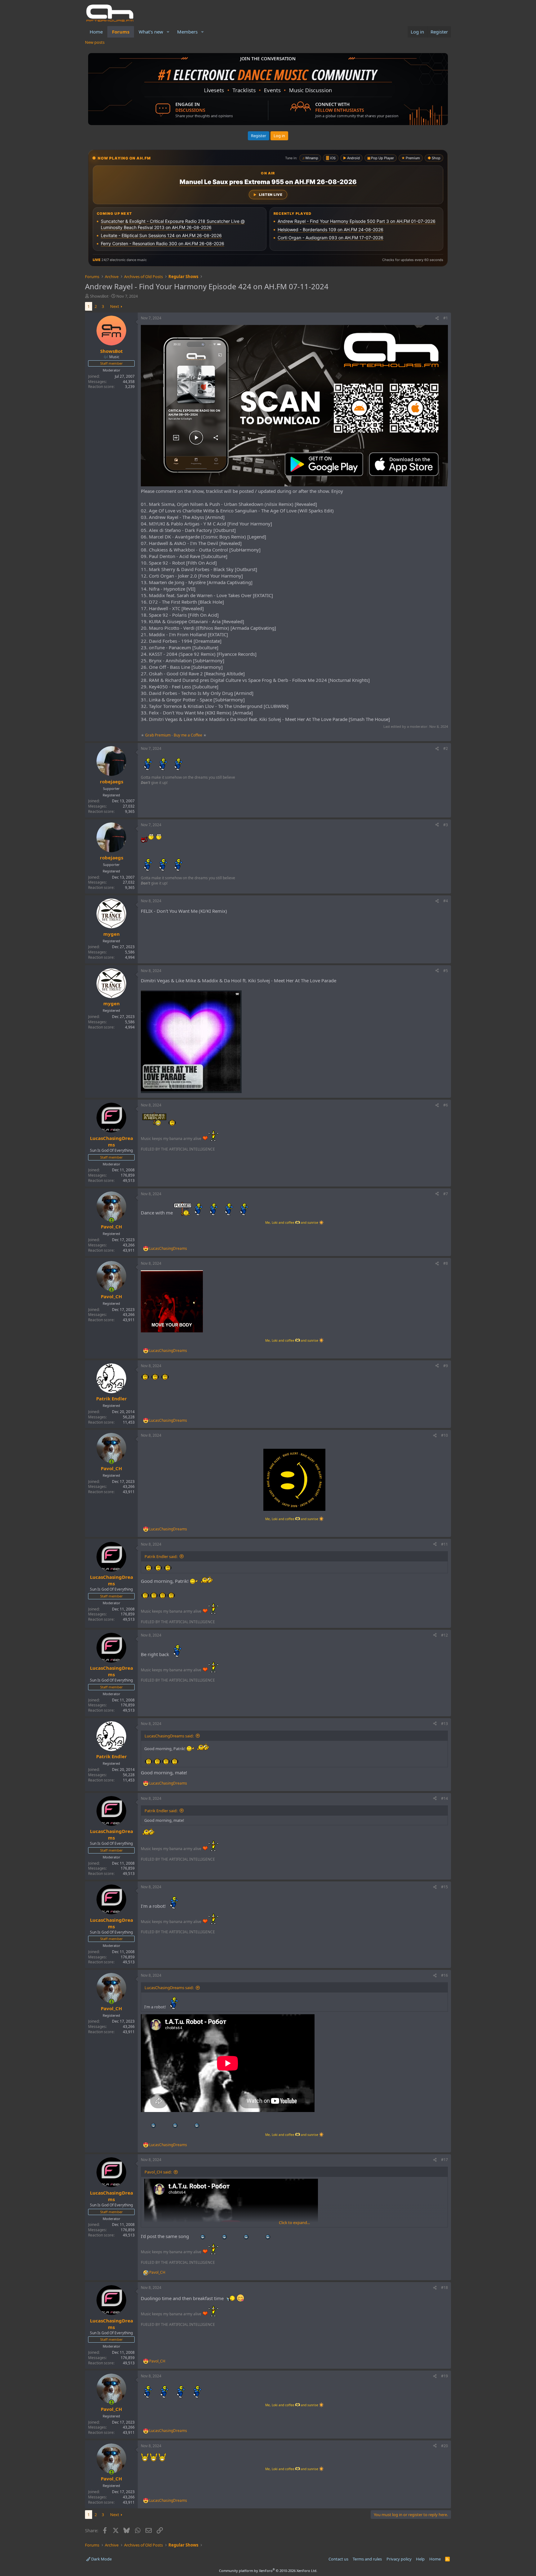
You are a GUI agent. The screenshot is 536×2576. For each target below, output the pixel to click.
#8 (446, 1263)
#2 (446, 748)
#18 (444, 2288)
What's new (151, 32)
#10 (444, 1435)
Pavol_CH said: (158, 2172)
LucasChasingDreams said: (169, 1736)
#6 (446, 1105)
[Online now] (112, 1220)
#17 (444, 2160)
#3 (446, 825)
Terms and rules (367, 2559)
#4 (446, 901)
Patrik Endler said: (161, 1556)
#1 (446, 318)
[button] (168, 32)
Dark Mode (101, 2559)
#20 (444, 2446)
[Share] (437, 318)
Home (96, 32)
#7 (446, 1194)
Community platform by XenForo (268, 2571)
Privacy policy (399, 2559)
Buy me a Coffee (188, 735)
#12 (444, 1635)
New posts (95, 42)
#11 (444, 1544)
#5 (446, 971)
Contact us (338, 2559)
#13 (444, 1724)
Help (420, 2559)
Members (187, 32)
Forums (121, 32)
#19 (444, 2376)
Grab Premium (158, 735)
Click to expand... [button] (294, 2222)
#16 (444, 1975)
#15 (444, 1887)
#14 (444, 1798)
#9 (446, 1366)
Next (115, 306)
